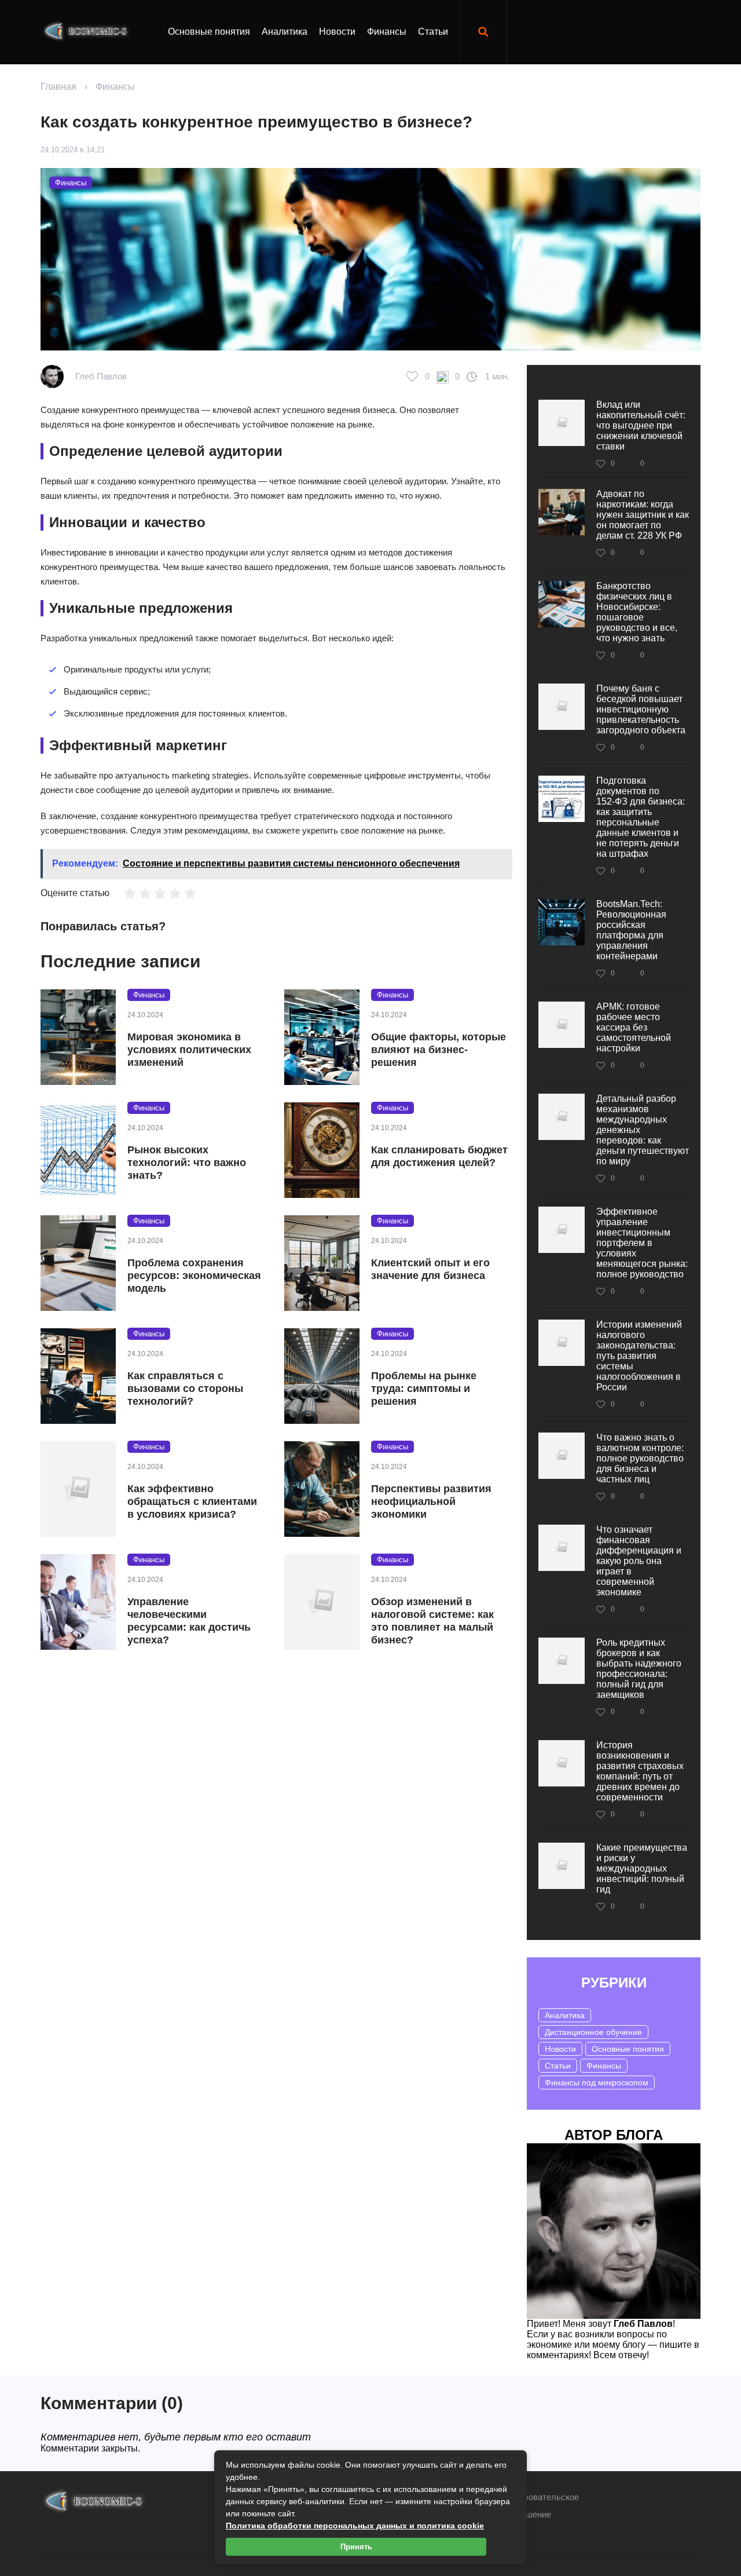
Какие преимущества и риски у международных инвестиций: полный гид (642, 1868)
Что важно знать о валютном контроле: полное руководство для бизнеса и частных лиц (640, 1458)
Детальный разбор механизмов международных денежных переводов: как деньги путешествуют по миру (643, 1130)
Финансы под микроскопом (597, 2082)
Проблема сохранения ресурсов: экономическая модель (194, 1276)
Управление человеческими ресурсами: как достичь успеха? (189, 1621)
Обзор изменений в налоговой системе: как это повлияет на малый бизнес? (432, 1621)
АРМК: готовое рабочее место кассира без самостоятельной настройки (634, 1027)
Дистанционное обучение (593, 2032)
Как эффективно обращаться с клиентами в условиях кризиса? (192, 1501)
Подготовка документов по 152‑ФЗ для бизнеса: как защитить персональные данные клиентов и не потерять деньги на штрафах (641, 817)
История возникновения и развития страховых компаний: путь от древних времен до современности (640, 1771)
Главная (58, 87)
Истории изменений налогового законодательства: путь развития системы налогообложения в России (639, 1356)
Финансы (387, 32)
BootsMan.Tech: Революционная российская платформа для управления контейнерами (631, 930)
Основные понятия (209, 32)
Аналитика (285, 32)
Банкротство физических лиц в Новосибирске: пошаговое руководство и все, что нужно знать (637, 612)
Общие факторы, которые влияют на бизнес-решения (439, 1050)
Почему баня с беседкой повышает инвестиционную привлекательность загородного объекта (641, 709)
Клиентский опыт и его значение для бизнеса (430, 1269)
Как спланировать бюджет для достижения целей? (439, 1156)
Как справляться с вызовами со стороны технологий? (185, 1389)
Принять (356, 2547)
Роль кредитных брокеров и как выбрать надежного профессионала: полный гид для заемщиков (639, 1669)
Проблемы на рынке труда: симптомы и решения (424, 1389)
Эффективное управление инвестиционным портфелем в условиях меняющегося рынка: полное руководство (642, 1243)
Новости (337, 32)
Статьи (433, 32)
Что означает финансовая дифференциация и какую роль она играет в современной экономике (639, 1561)
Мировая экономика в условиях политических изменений (189, 1050)
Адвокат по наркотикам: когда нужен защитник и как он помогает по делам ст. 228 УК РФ (643, 515)
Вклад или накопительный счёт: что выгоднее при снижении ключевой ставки (641, 425)
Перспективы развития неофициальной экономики (431, 1501)
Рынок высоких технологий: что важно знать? (187, 1163)
